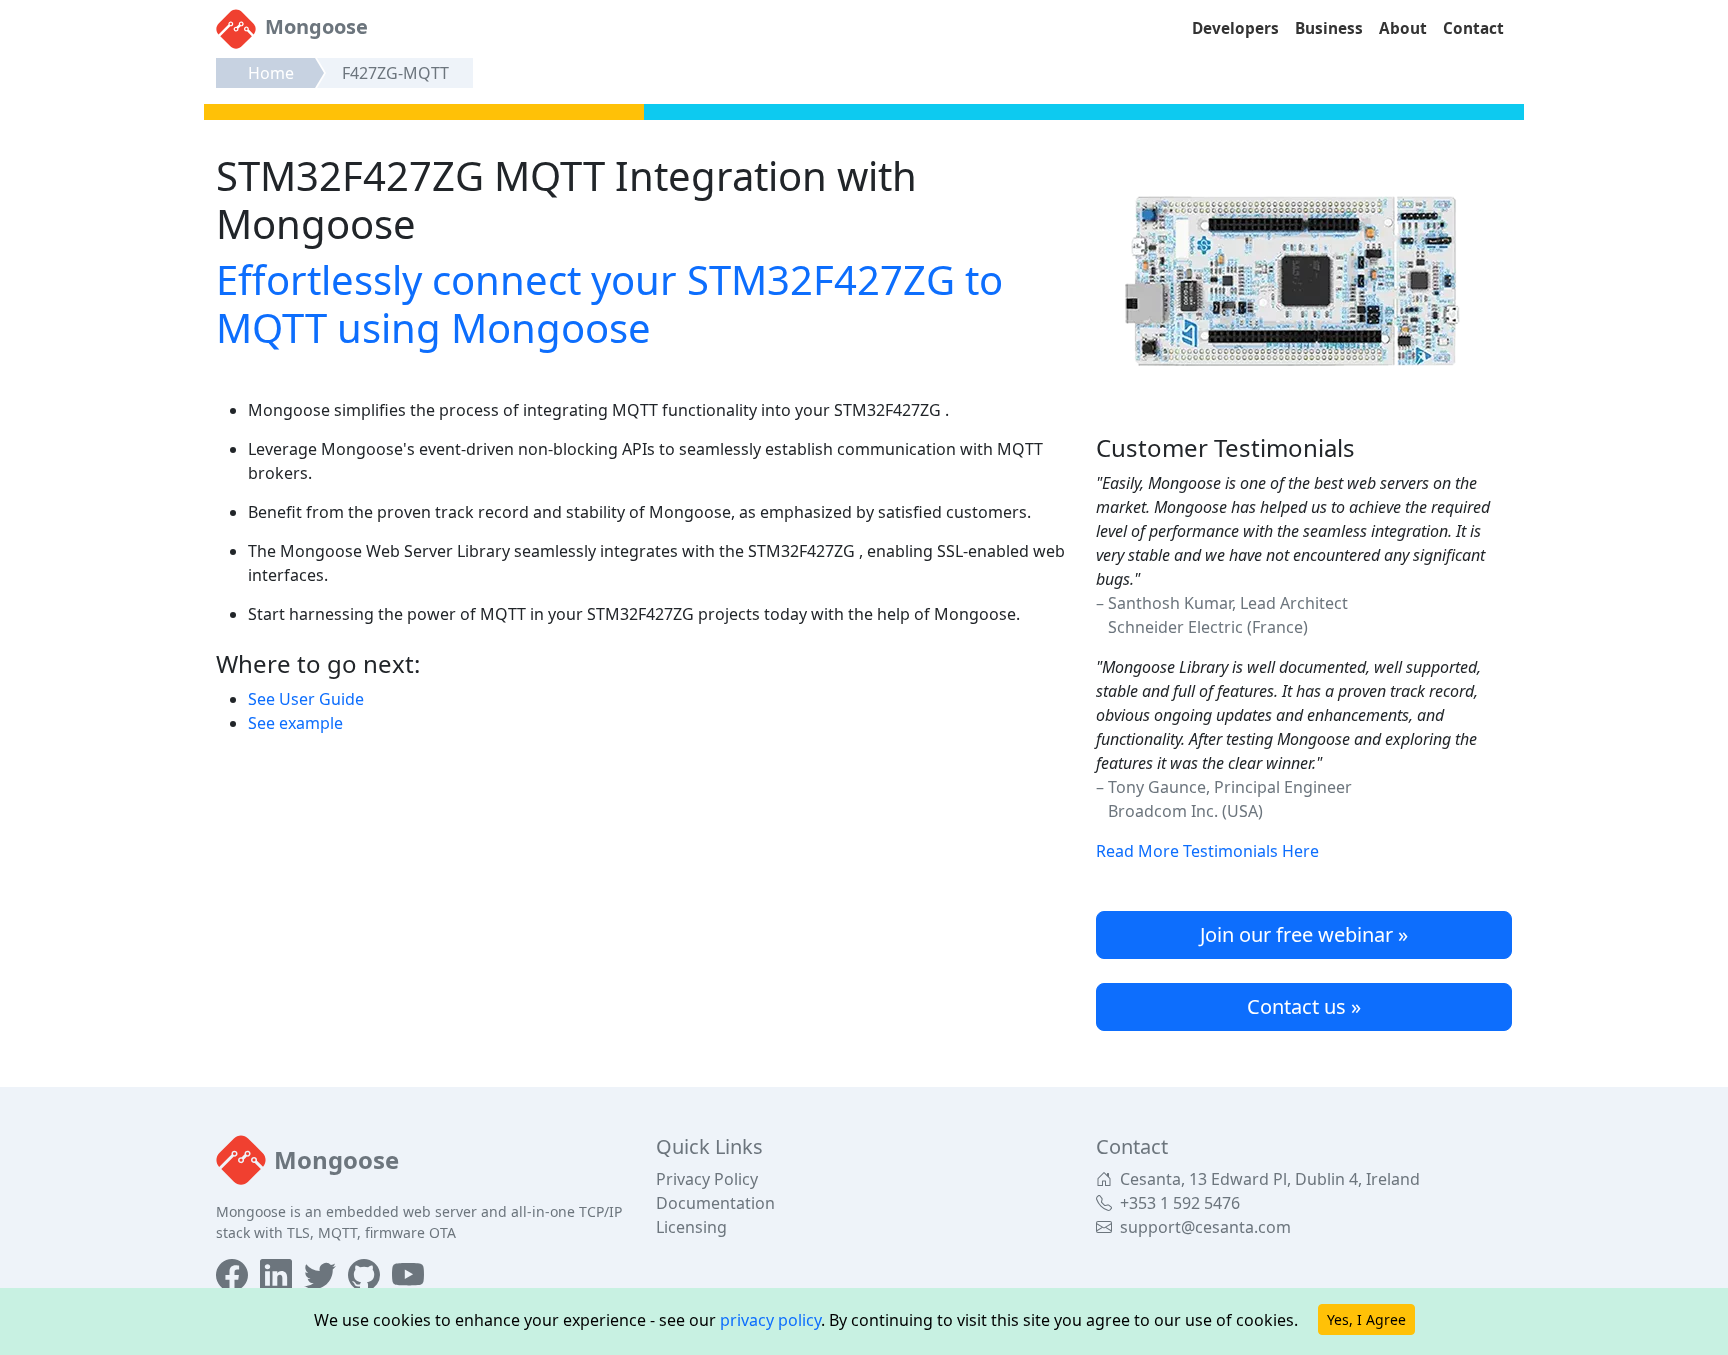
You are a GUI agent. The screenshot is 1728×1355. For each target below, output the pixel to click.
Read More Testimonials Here (1207, 851)
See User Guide (306, 699)
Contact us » (1304, 1006)
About (1403, 28)
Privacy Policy (707, 1179)
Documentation (715, 1203)
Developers (1235, 28)
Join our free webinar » (1304, 934)
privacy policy (770, 1320)
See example (295, 723)
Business (1329, 28)
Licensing (691, 1227)
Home (271, 73)
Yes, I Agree (1366, 1319)
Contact (1473, 28)
